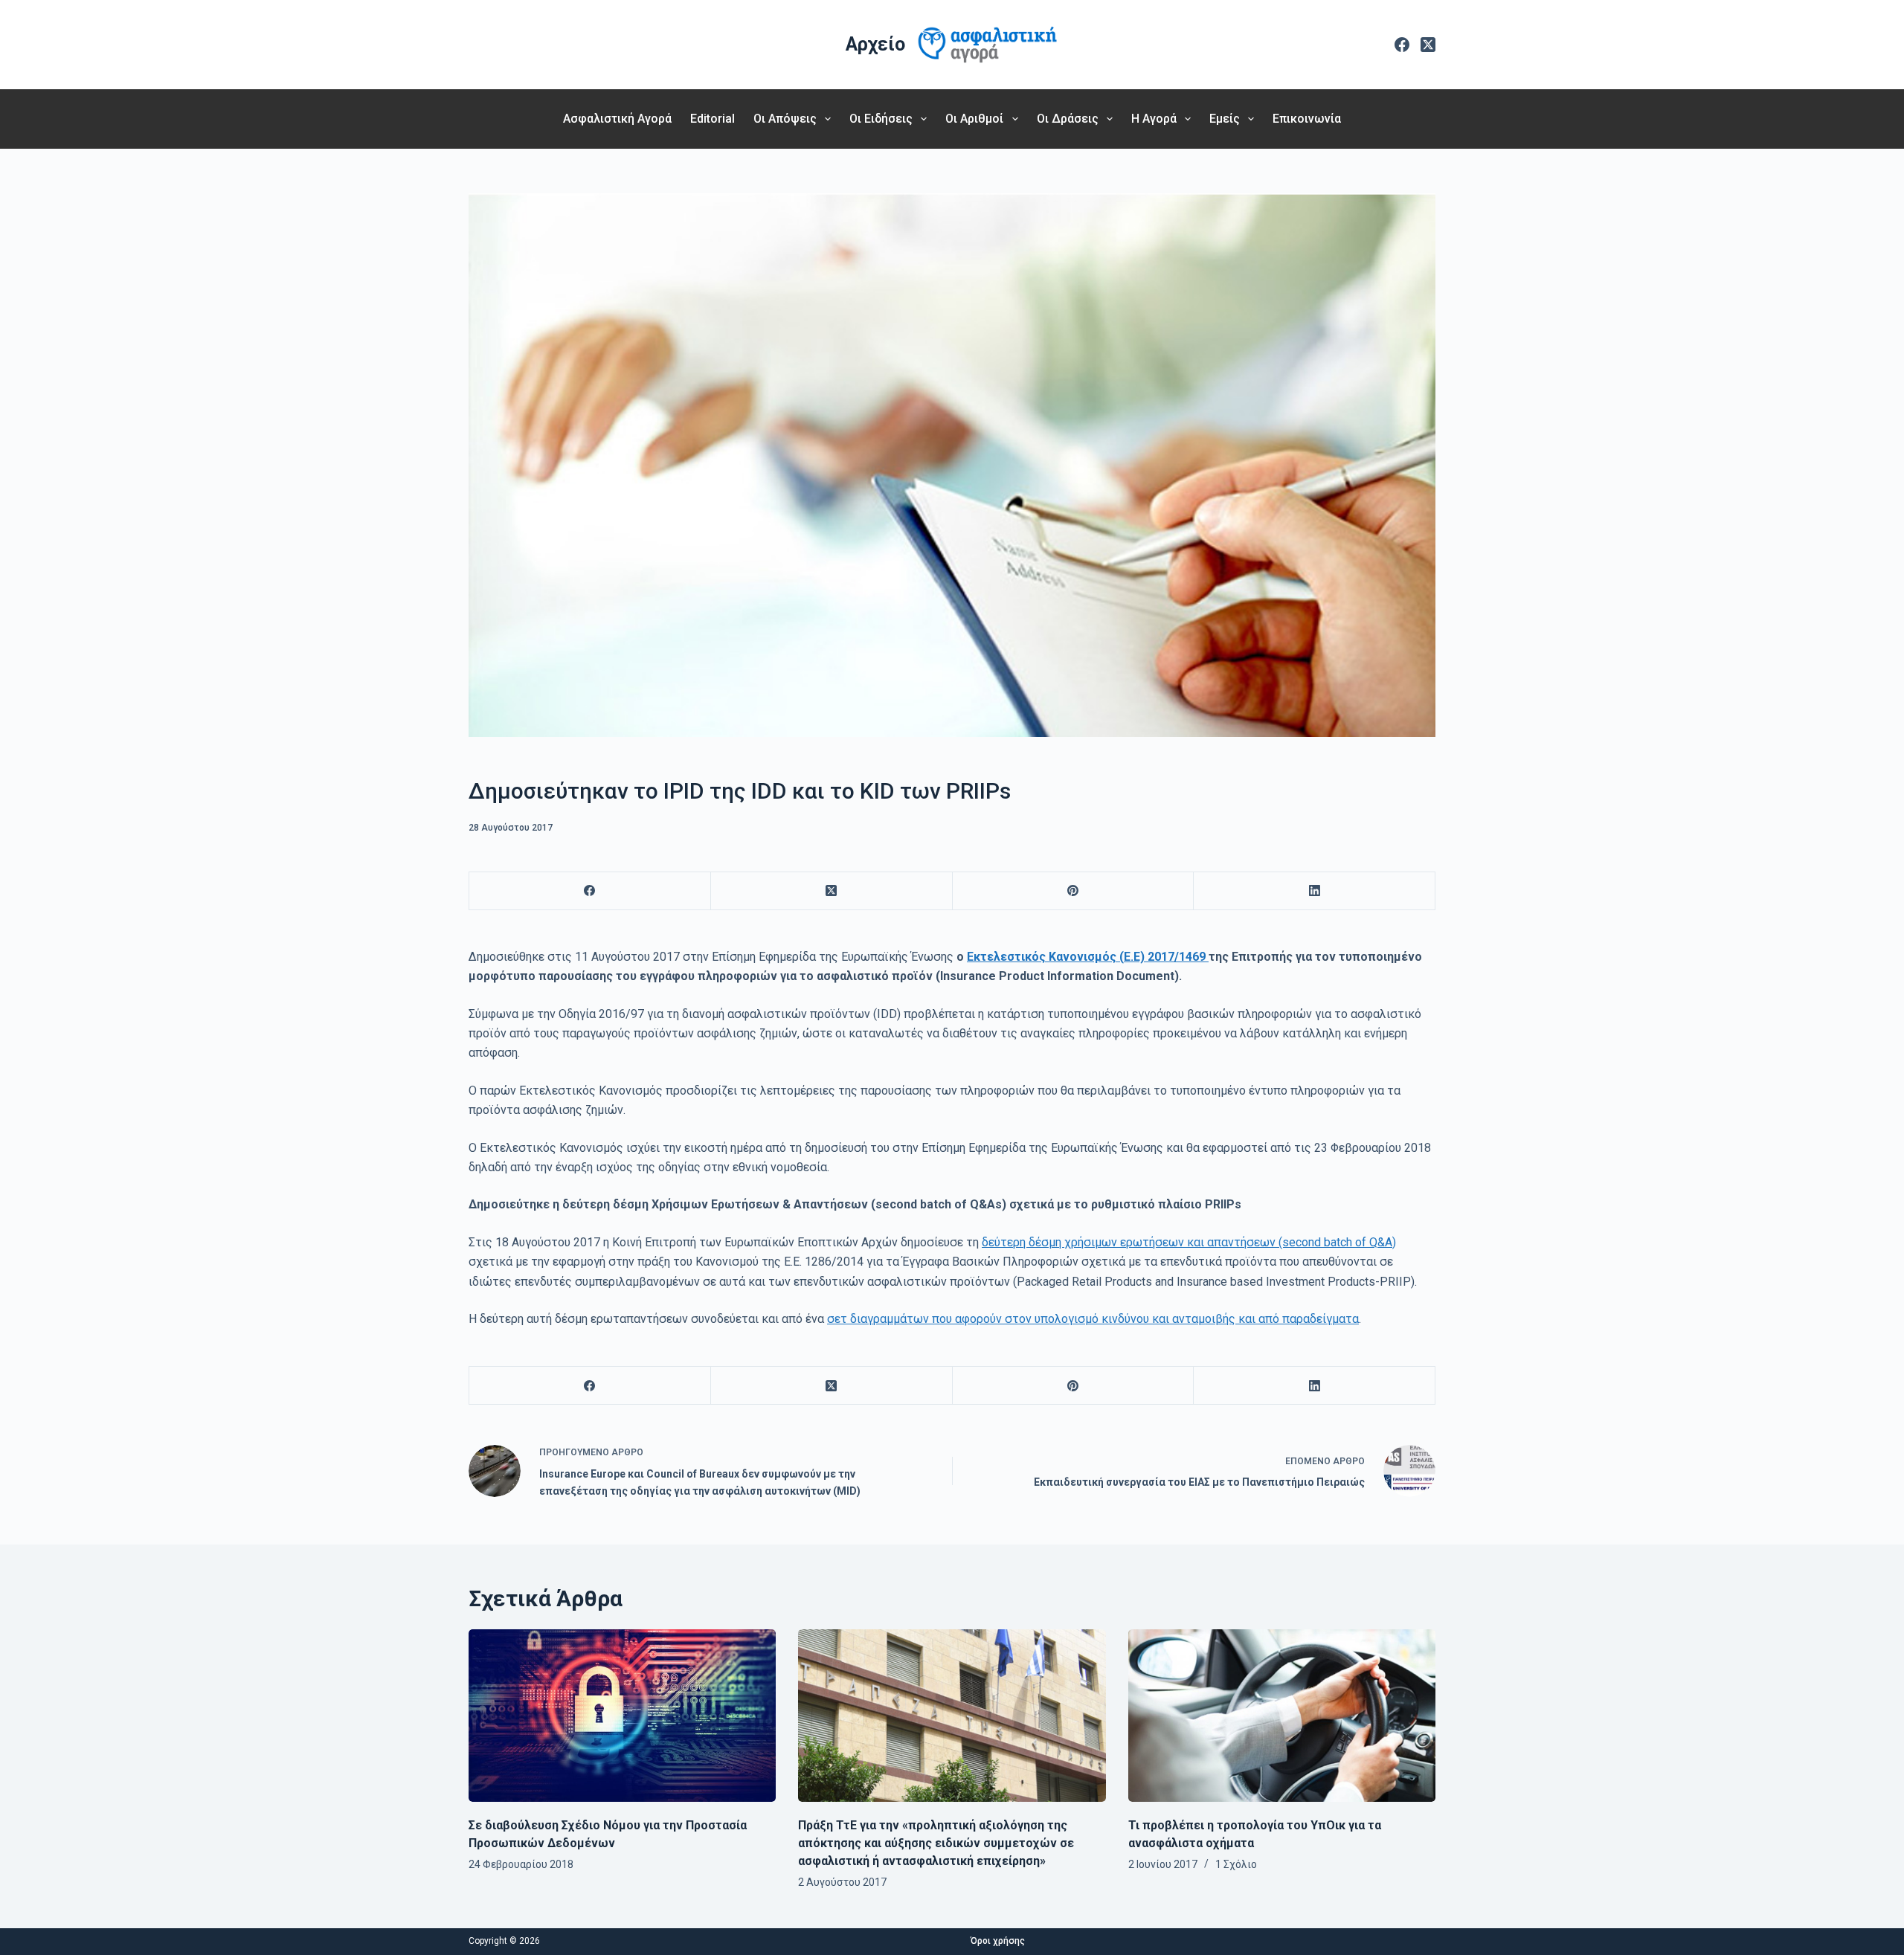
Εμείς (1225, 119)
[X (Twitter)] (1428, 45)
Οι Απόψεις (785, 119)
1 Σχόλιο (1236, 1864)
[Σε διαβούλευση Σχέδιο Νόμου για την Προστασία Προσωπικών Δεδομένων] (622, 1716)
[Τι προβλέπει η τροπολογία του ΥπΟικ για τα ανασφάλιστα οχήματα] (1282, 1716)
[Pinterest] (1074, 891)
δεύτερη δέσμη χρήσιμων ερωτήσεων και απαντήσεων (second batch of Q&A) (1189, 1242)
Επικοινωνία (1307, 119)
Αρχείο (875, 44)
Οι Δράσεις (1068, 119)
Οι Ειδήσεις (881, 119)
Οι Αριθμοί (974, 119)
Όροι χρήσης (998, 1941)
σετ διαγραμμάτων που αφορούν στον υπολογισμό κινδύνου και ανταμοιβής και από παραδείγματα (1093, 1319)
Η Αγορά (1154, 119)
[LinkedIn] (1315, 891)
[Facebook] (1402, 45)
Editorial (713, 119)
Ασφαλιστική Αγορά (617, 119)
